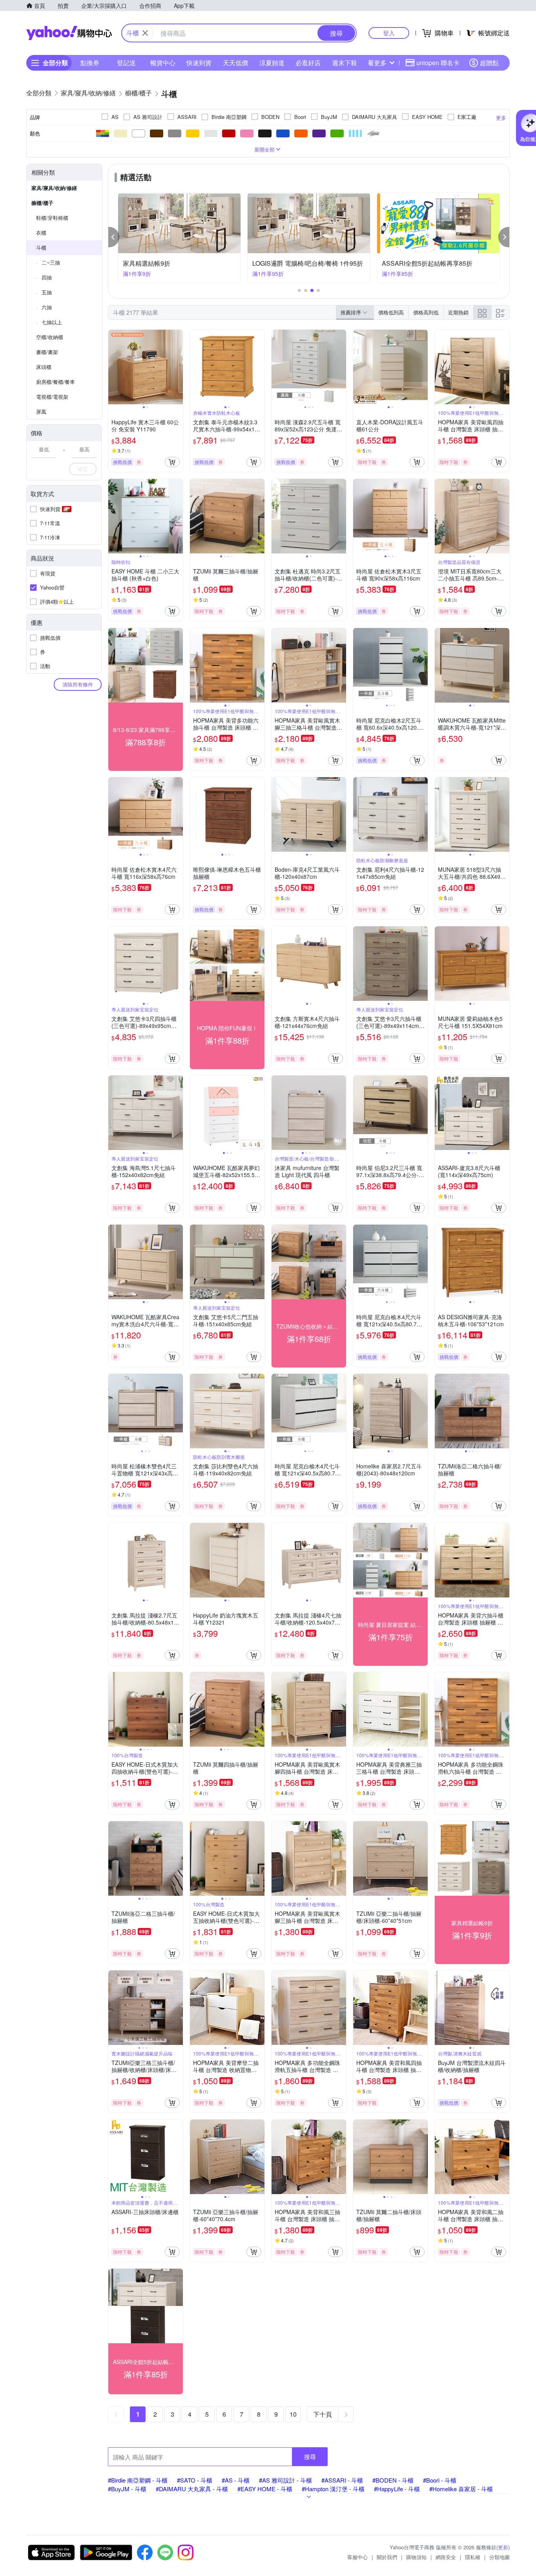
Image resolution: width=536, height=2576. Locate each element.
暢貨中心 (163, 63)
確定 (83, 469)
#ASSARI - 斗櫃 (342, 2480)
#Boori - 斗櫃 (440, 2480)
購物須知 (416, 2557)
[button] (114, 237)
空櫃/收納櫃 (50, 337)
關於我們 (387, 2557)
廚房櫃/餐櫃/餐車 (56, 382)
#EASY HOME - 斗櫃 (265, 2489)
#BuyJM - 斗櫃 (127, 2489)
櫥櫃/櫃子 (42, 203)
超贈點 (489, 63)
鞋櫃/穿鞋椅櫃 (52, 218)
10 (293, 2414)
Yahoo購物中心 (69, 33)
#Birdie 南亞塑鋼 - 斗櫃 (138, 2480)
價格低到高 (391, 312)
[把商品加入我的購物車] (172, 462)
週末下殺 (345, 63)
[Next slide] (178, 367)
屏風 (41, 412)
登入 (389, 33)
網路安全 (446, 2557)
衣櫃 (41, 233)
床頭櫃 (44, 367)
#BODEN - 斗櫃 (393, 2480)
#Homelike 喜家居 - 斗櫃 (461, 2489)
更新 (503, 2547)
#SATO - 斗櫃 (195, 2480)
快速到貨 (199, 63)
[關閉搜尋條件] (145, 33)
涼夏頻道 (272, 63)
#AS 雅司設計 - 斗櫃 (285, 2480)
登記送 (126, 63)
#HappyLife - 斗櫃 (397, 2489)
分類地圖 (500, 2557)
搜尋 (310, 2456)
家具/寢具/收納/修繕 (54, 188)
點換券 (90, 63)
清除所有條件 (78, 684)
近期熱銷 (458, 312)
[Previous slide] (113, 367)
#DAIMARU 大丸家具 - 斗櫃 (192, 2489)
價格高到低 (426, 312)
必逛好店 (308, 63)
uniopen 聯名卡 (438, 63)
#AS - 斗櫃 (236, 2480)
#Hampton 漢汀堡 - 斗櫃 (333, 2489)
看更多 (377, 63)
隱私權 (473, 2557)
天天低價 (235, 63)
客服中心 (357, 2557)
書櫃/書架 (47, 352)
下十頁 (323, 2414)
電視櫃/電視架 (52, 397)
